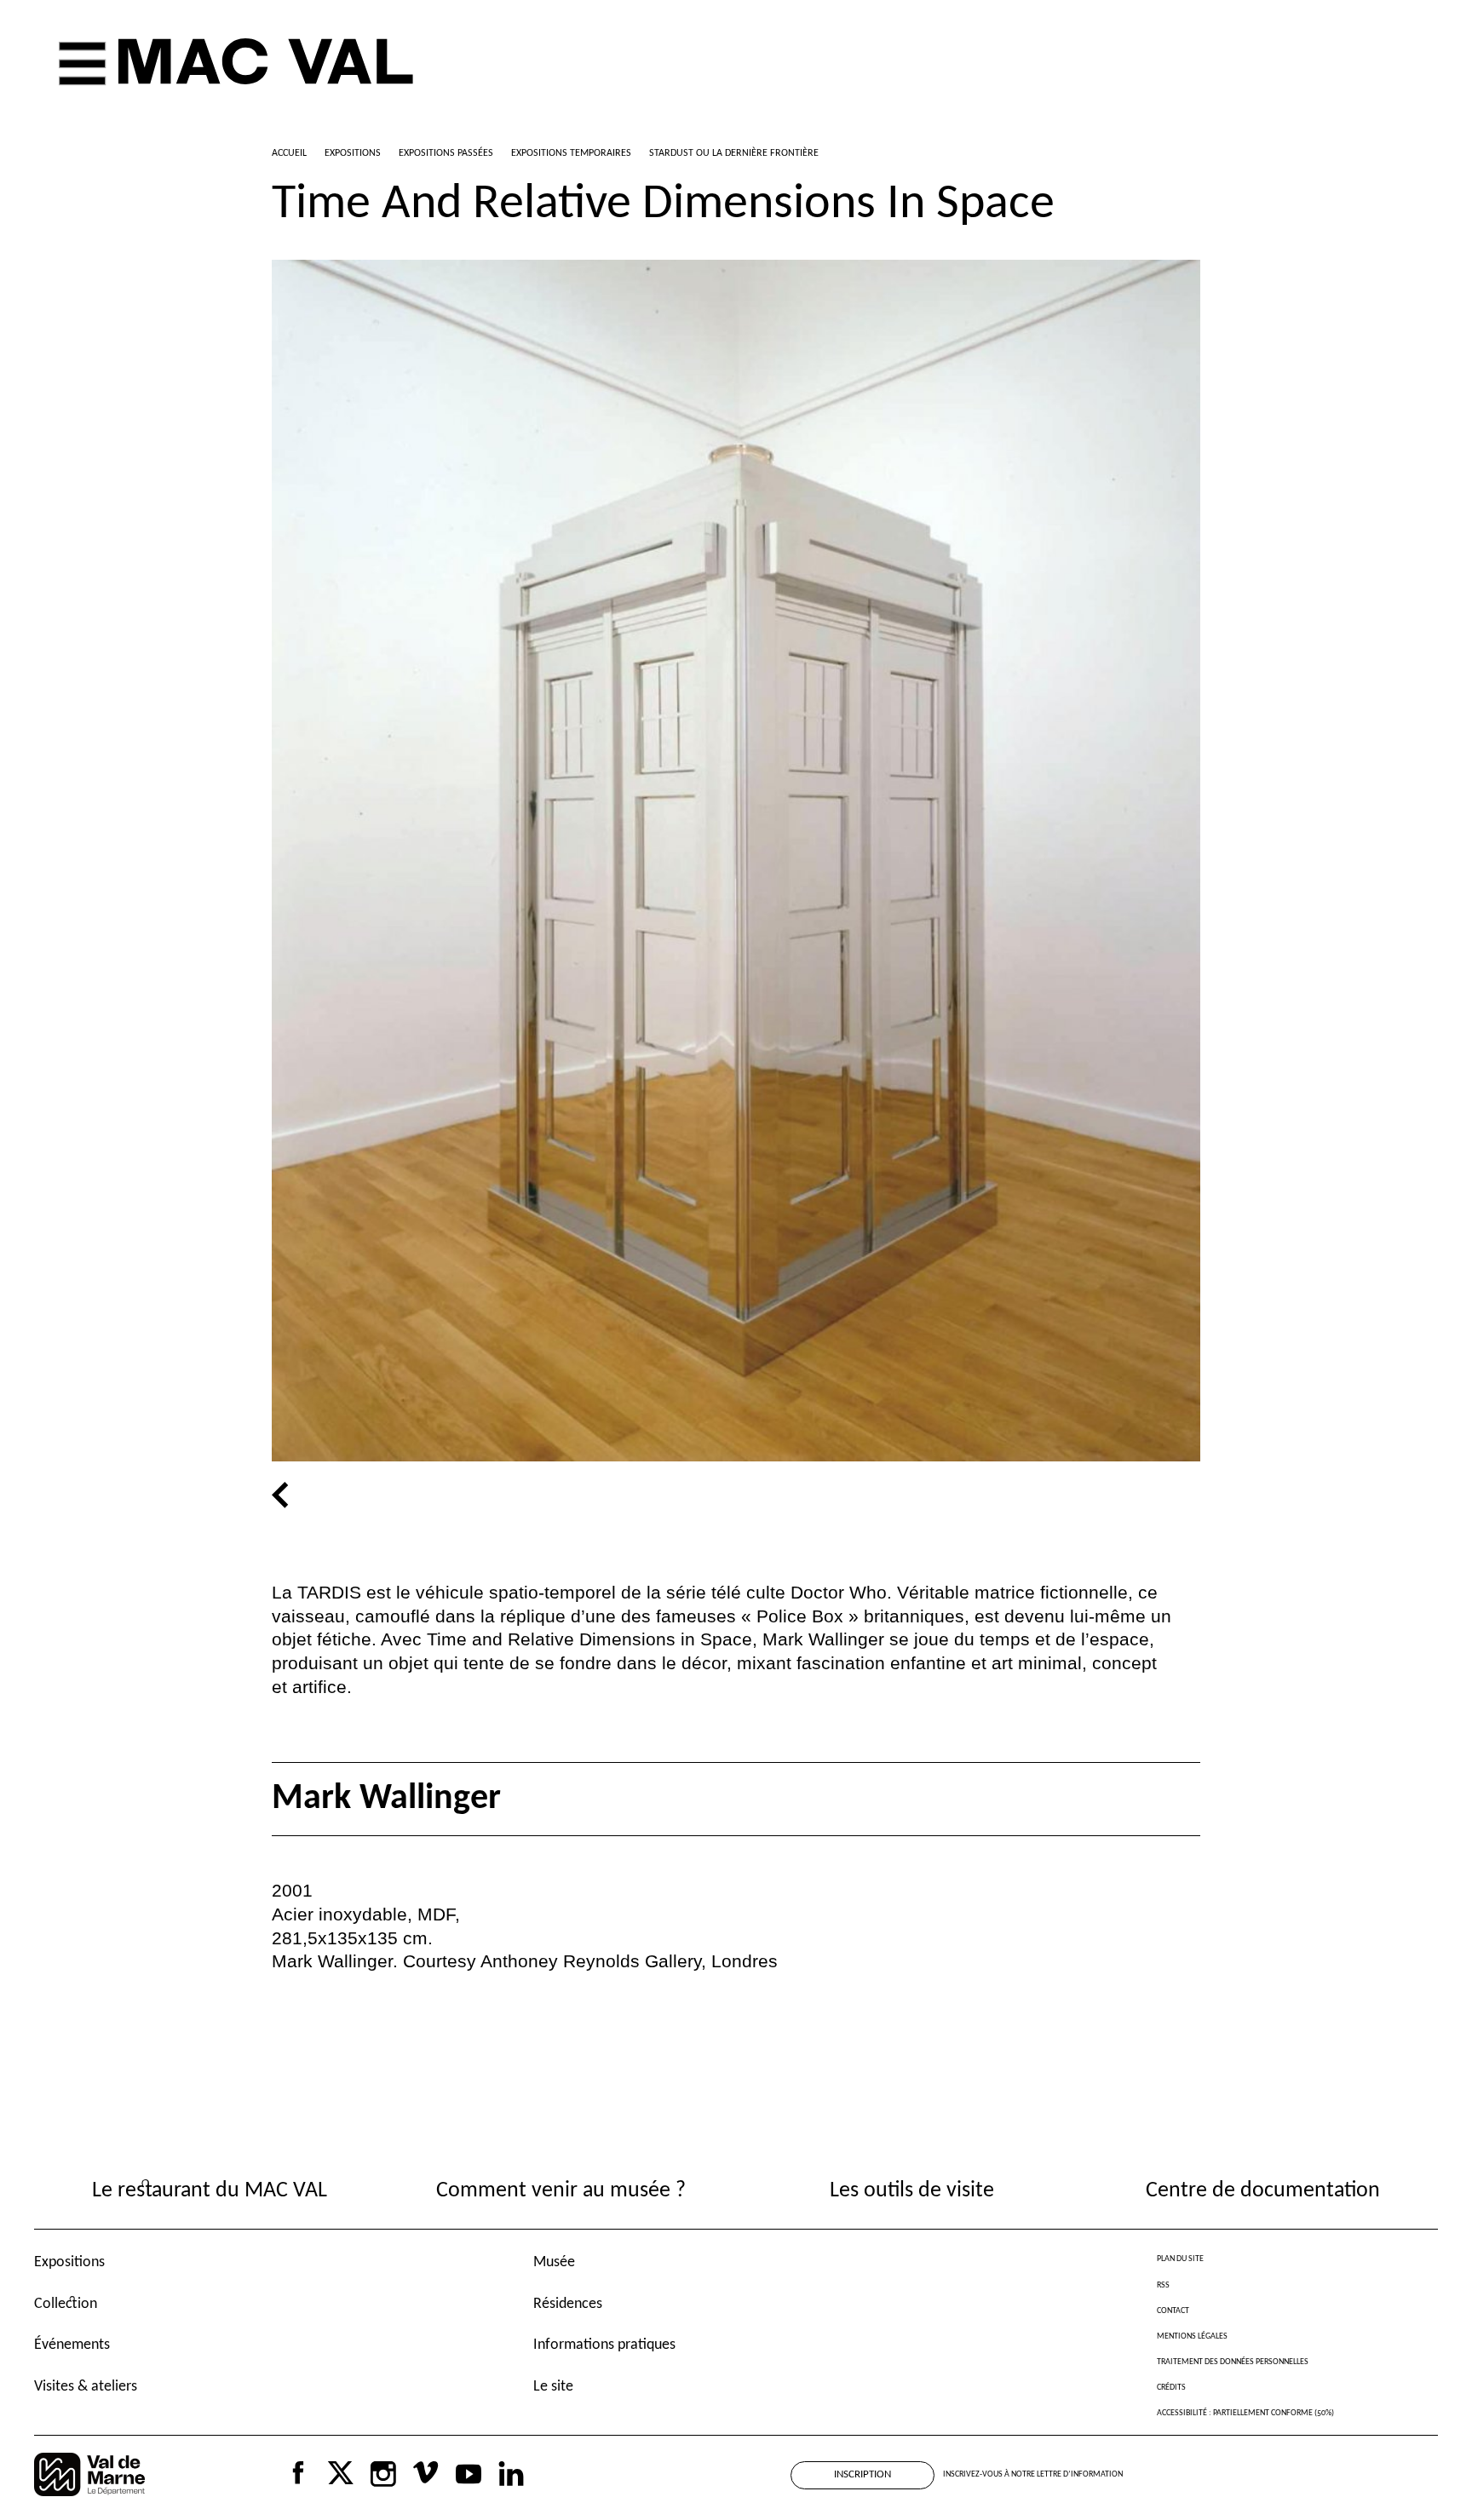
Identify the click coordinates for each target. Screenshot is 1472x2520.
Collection (66, 2304)
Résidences (568, 2304)
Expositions (69, 2262)
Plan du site (1180, 2259)
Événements (72, 2345)
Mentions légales (1192, 2336)
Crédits (1171, 2388)
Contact (1173, 2311)
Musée (554, 2262)
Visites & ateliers (86, 2387)
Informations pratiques (604, 2345)
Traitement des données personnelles (1233, 2362)
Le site (553, 2387)
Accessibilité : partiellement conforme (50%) (1245, 2413)
